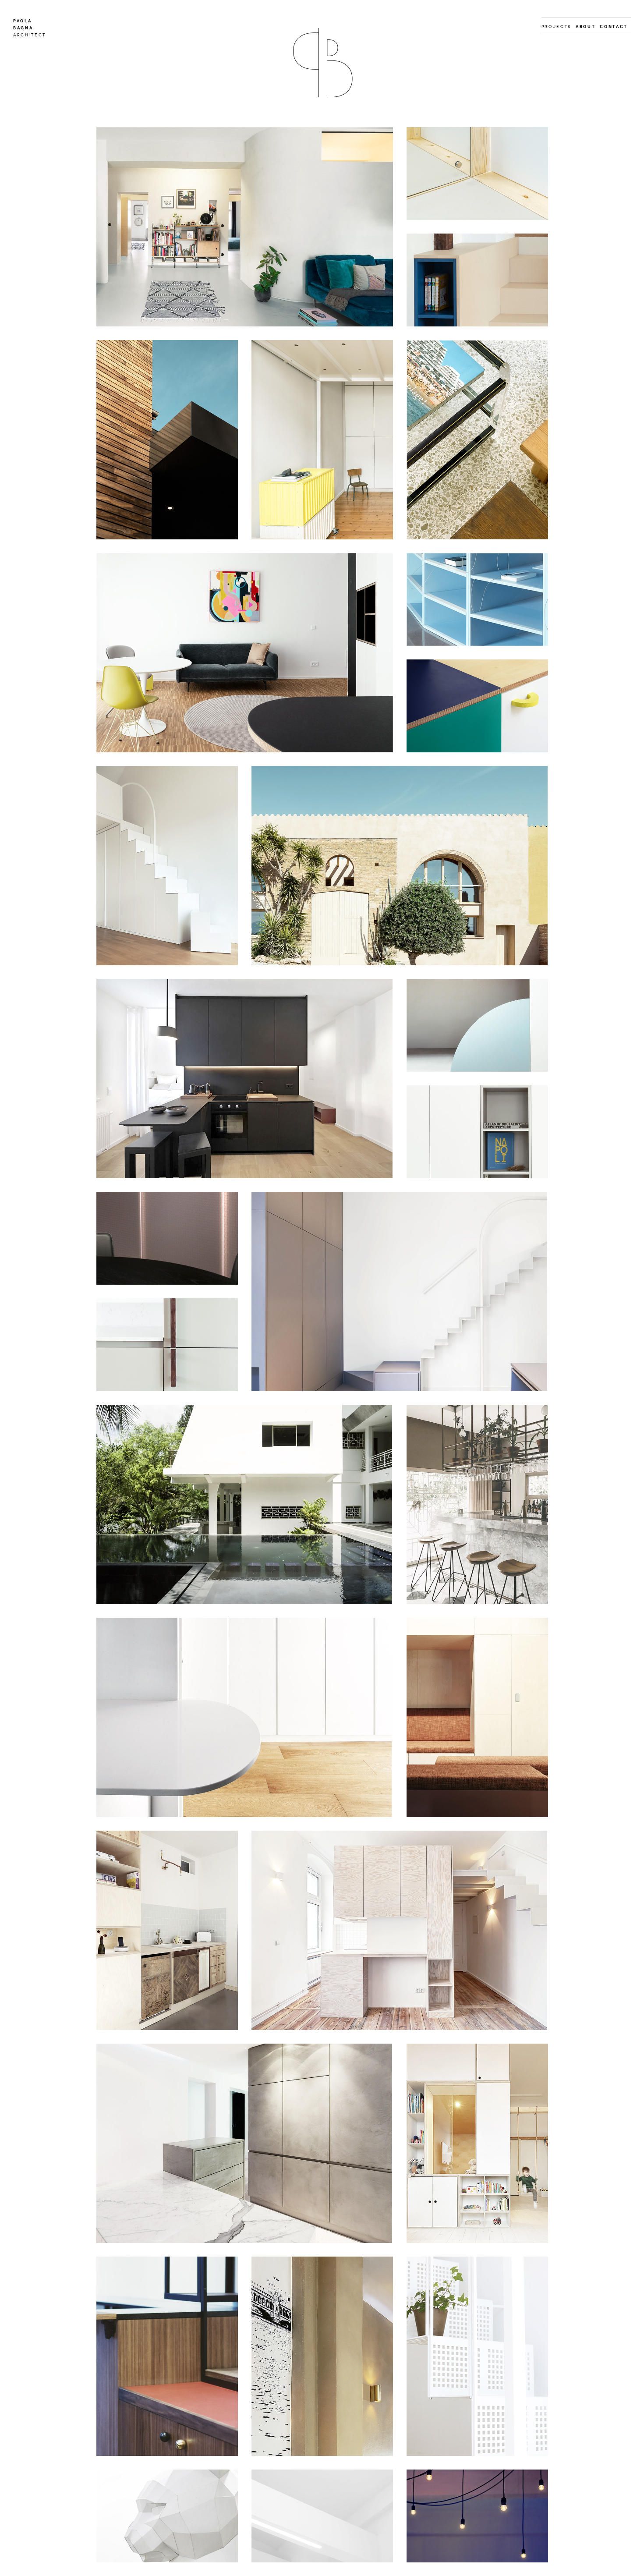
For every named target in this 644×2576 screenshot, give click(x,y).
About (586, 27)
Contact (614, 27)
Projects (556, 27)
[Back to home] (322, 63)
